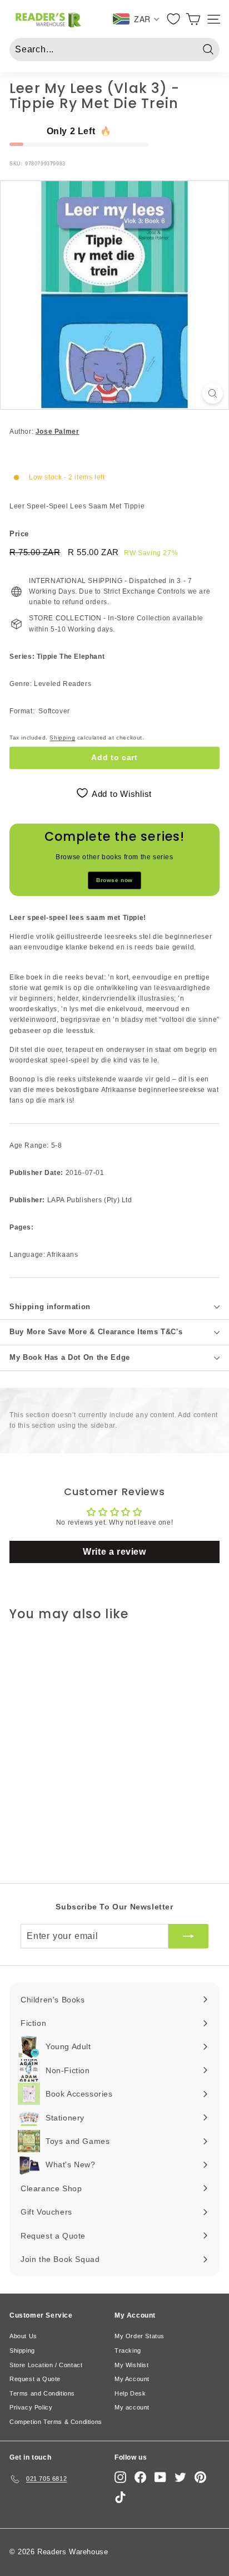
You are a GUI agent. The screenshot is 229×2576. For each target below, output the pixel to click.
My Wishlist (132, 2365)
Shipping (62, 738)
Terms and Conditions (42, 2393)
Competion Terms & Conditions (56, 2422)
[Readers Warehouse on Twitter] (180, 2477)
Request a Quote (35, 2379)
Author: (44, 432)
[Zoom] (213, 393)
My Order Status (140, 2336)
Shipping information (50, 1307)
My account (132, 2407)
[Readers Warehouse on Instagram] (120, 2477)
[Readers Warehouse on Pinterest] (200, 2477)
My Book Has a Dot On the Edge (70, 1357)
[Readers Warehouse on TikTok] (120, 2497)
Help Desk (130, 2393)
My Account (132, 2379)
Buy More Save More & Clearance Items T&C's (96, 1332)
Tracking (128, 2350)
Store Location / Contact (46, 2365)
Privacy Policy (31, 2407)
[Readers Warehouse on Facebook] (140, 2477)
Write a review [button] (114, 1552)
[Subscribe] (188, 1936)
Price (19, 534)
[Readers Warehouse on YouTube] (160, 2477)
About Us (23, 2336)
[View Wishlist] (174, 19)
